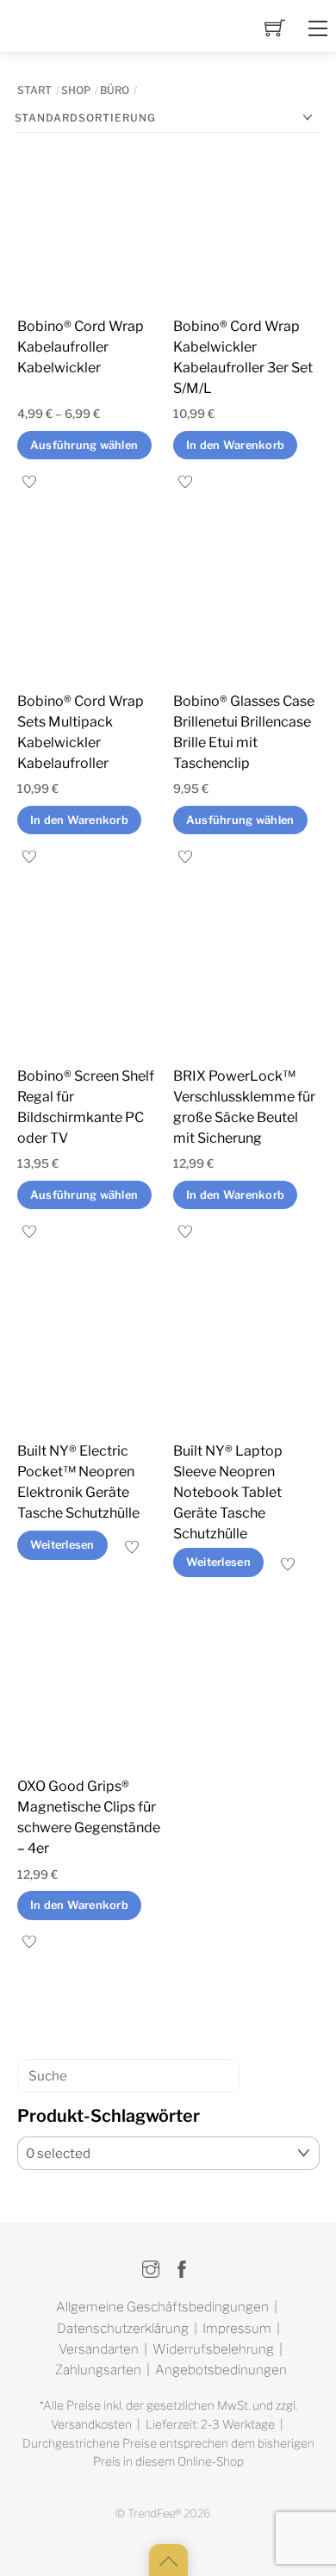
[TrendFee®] (79, 29)
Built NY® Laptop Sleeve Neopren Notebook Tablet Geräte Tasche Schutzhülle (228, 1492)
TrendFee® (154, 2514)
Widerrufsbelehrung (213, 2349)
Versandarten (99, 2349)
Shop (76, 90)
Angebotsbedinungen (221, 2370)
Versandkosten (91, 2424)
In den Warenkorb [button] (235, 445)
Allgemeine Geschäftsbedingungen (162, 2307)
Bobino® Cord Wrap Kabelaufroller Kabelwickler (81, 347)
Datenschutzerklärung (123, 2328)
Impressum (237, 2328)
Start (34, 90)
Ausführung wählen (84, 445)
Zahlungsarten (98, 2370)
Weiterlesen (62, 1545)
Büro (115, 90)
